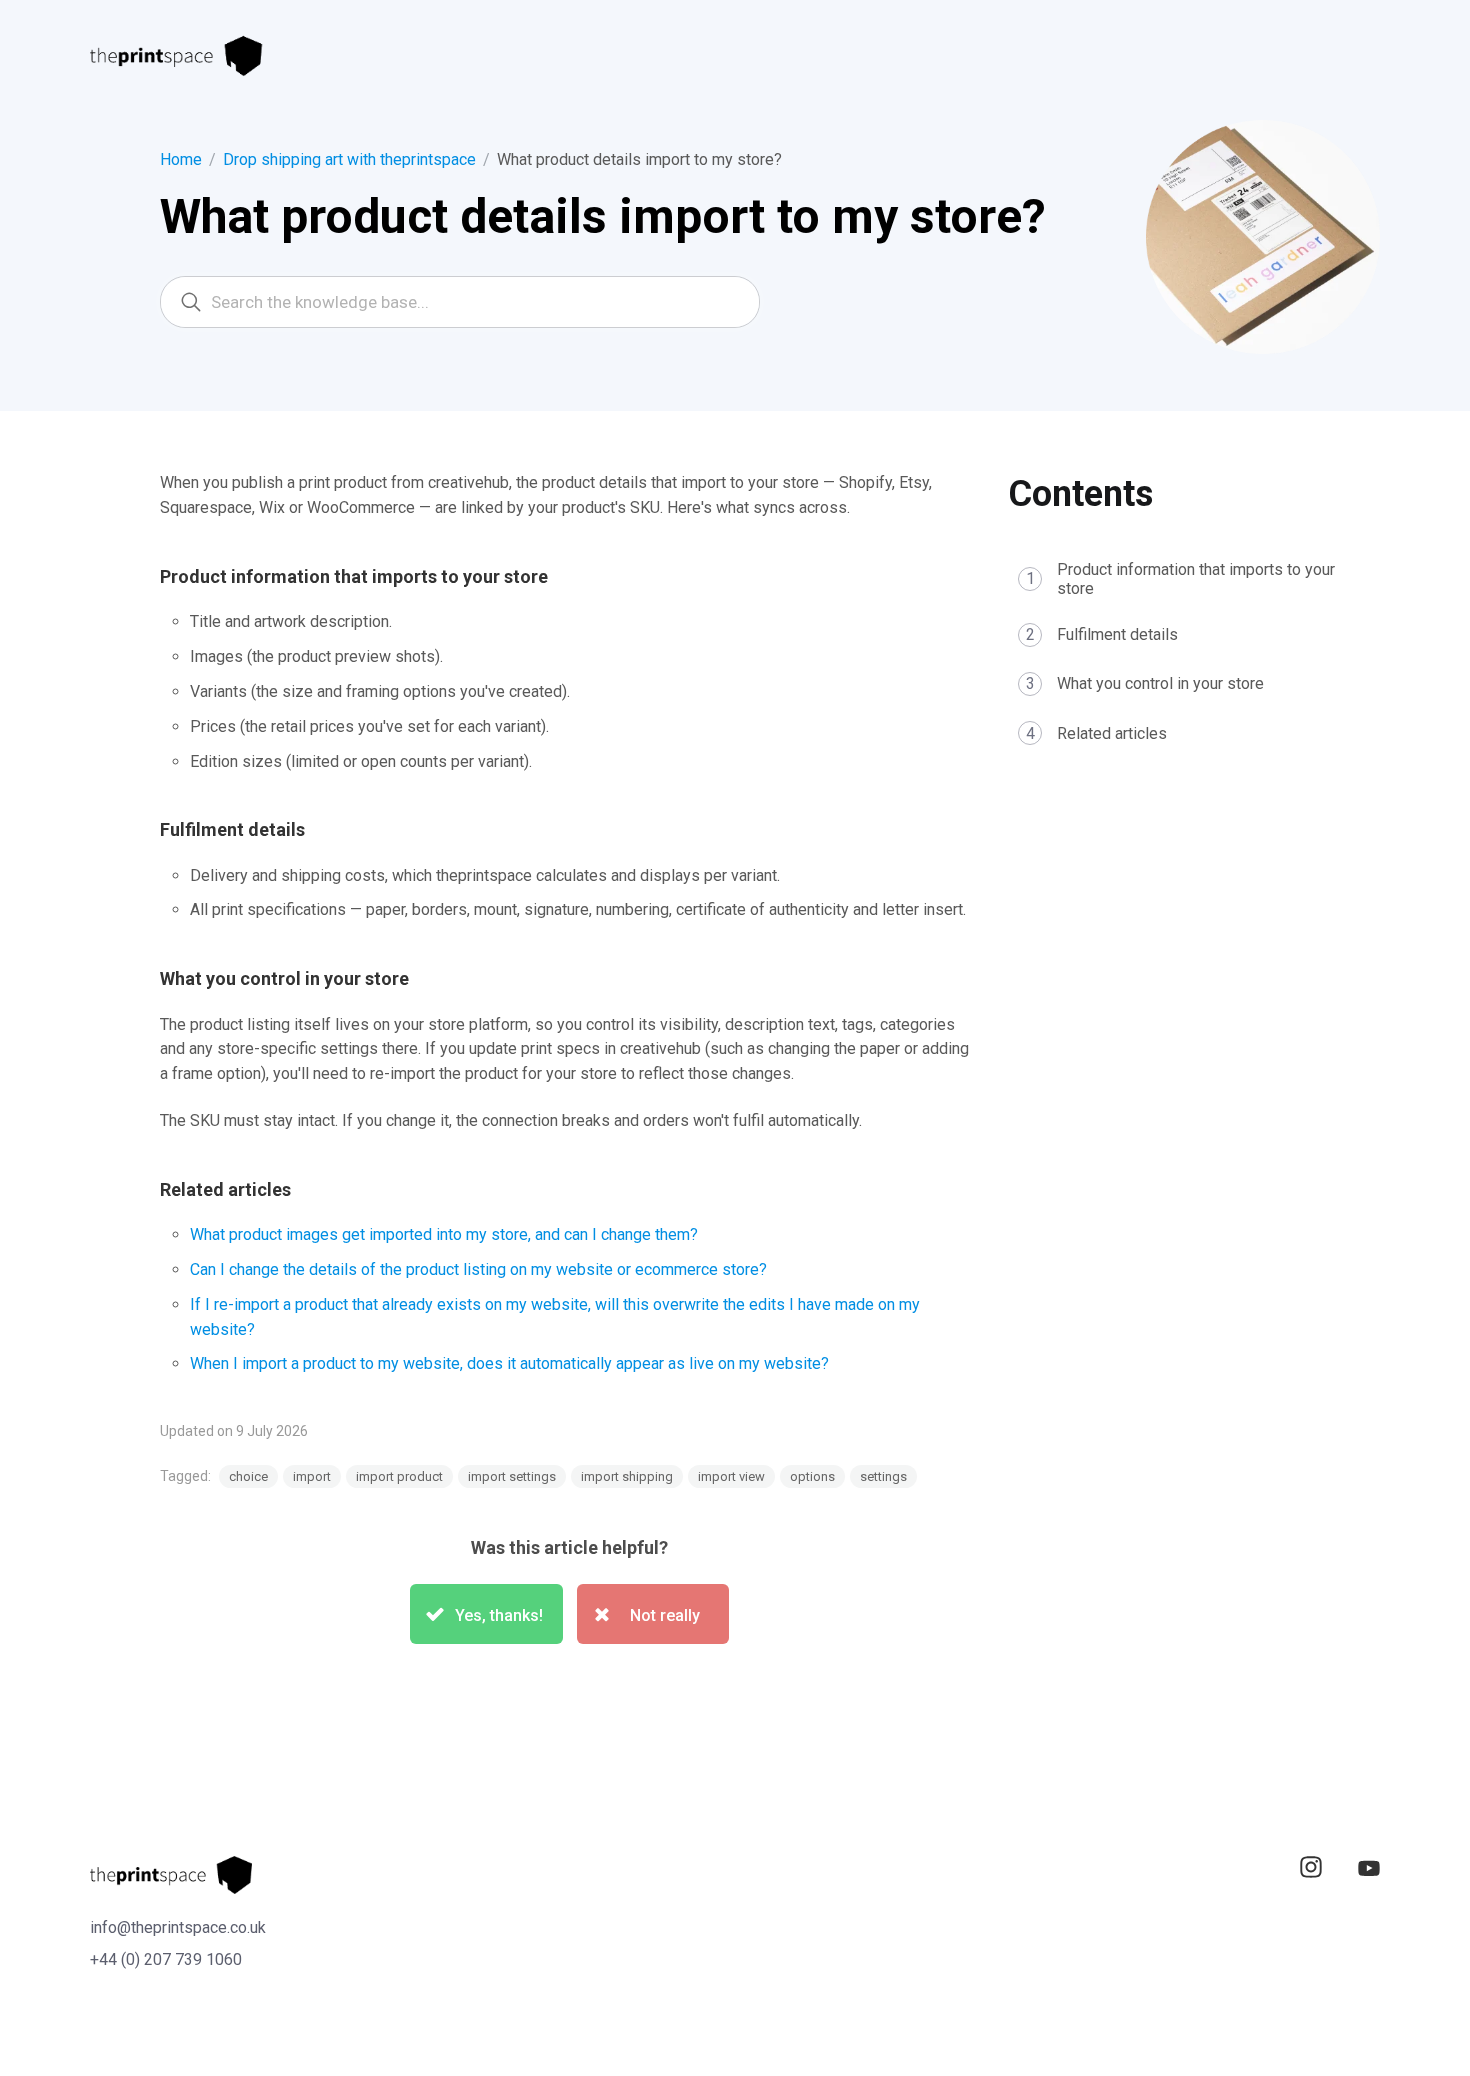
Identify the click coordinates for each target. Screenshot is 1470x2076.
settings (883, 1476)
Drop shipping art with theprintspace (349, 159)
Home (181, 159)
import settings (512, 1476)
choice (248, 1476)
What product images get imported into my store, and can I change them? (444, 1234)
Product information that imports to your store (1196, 579)
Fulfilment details (1117, 635)
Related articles (1112, 733)
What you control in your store (1160, 684)
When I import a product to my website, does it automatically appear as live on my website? (509, 1363)
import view (731, 1476)
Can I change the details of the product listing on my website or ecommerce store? (478, 1269)
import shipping (627, 1476)
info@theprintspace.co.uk (178, 1927)
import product (399, 1476)
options (812, 1476)
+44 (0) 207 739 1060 (166, 1959)
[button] (486, 1614)
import (312, 1476)
